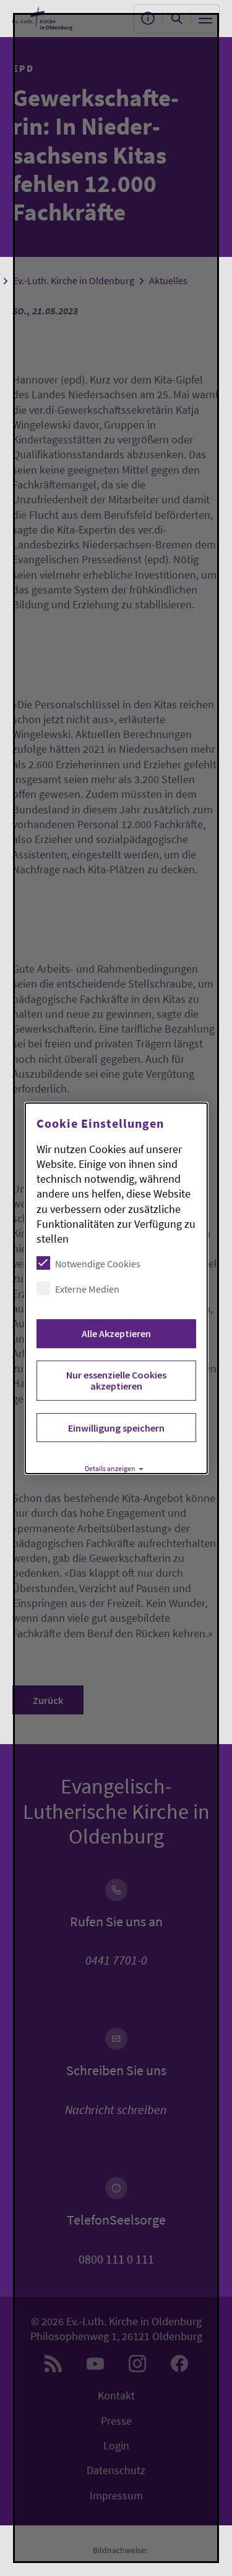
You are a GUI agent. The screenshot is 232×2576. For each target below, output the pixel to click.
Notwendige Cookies (97, 1264)
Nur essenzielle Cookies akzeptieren (116, 1380)
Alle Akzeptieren (116, 1333)
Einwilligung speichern (116, 1428)
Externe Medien (87, 1289)
